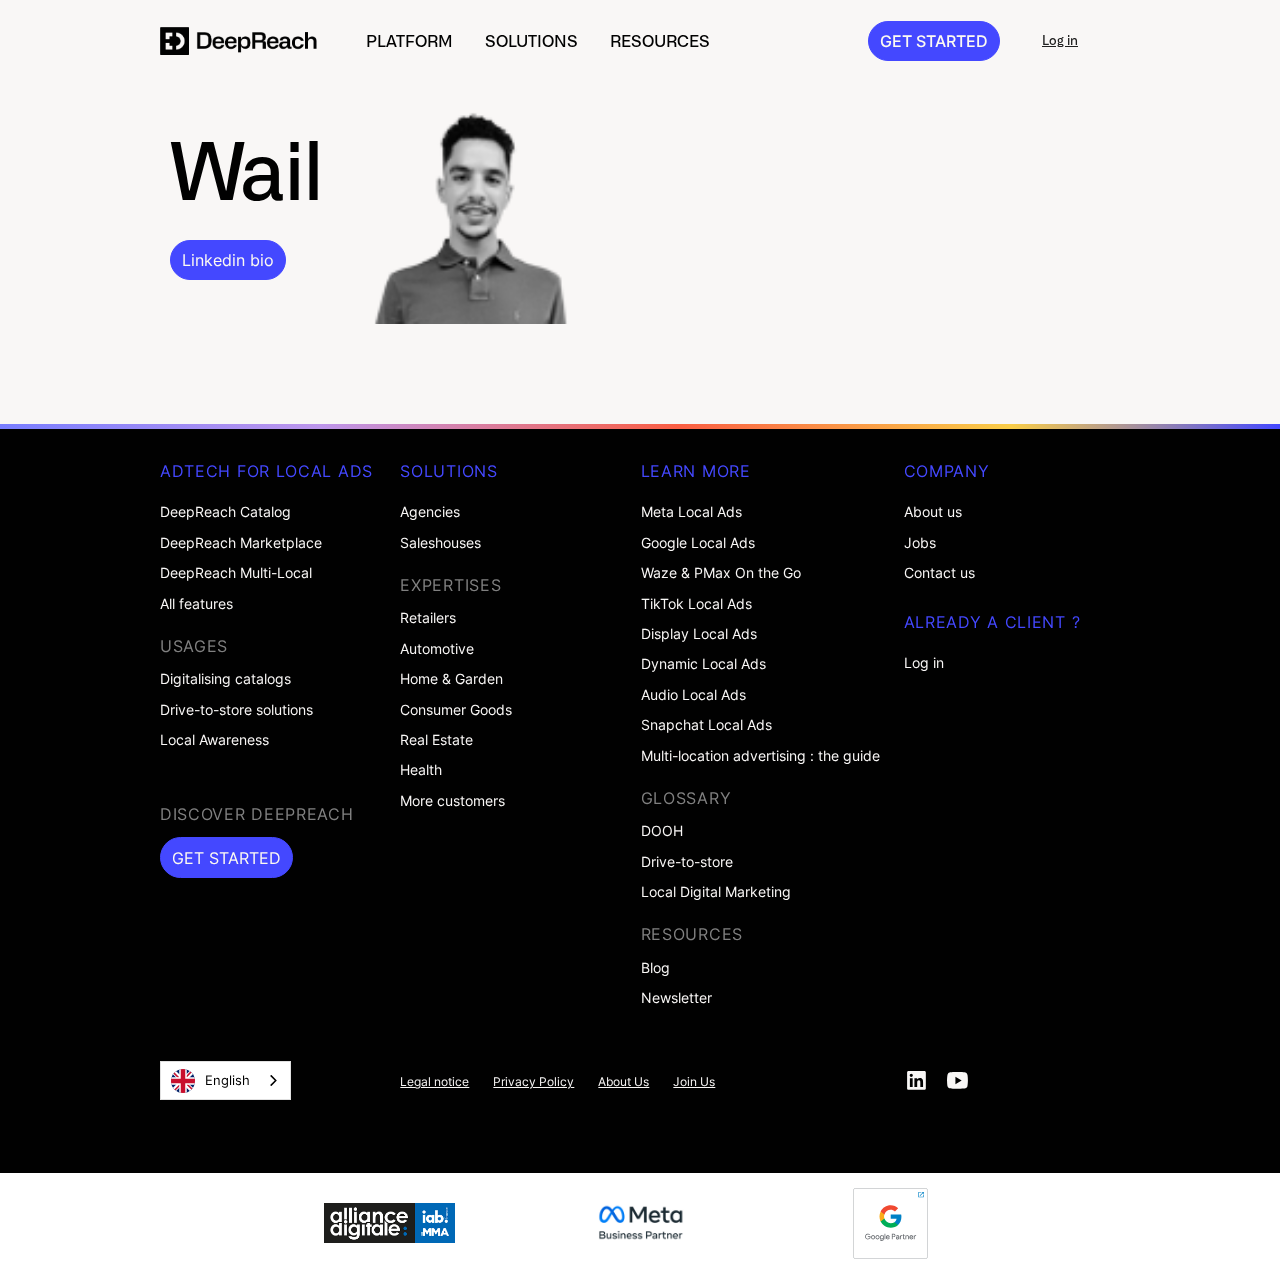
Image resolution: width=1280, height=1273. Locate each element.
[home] (239, 41)
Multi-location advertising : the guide (760, 756)
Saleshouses (440, 543)
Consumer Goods (456, 710)
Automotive (437, 649)
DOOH (662, 831)
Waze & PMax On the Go (721, 573)
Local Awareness (214, 740)
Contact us (939, 573)
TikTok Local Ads (696, 604)
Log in (924, 663)
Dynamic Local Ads (703, 664)
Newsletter (676, 998)
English (227, 1080)
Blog (655, 968)
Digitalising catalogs (225, 679)
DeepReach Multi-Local (236, 573)
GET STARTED (934, 41)
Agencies (430, 512)
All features (196, 604)
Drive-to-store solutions (236, 710)
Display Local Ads (699, 634)
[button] (409, 41)
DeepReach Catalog (225, 512)
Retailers (428, 618)
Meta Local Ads (691, 512)
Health (421, 770)
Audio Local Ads (693, 695)
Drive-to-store (687, 862)
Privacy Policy (533, 1082)
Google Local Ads (698, 543)
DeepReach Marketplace (241, 543)
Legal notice (434, 1082)
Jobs (920, 543)
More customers (452, 801)
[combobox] (225, 1080)
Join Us (694, 1082)
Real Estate (436, 740)
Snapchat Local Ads (706, 725)
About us (933, 512)
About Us (623, 1082)
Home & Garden (451, 679)
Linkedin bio (228, 260)
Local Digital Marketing (716, 892)
